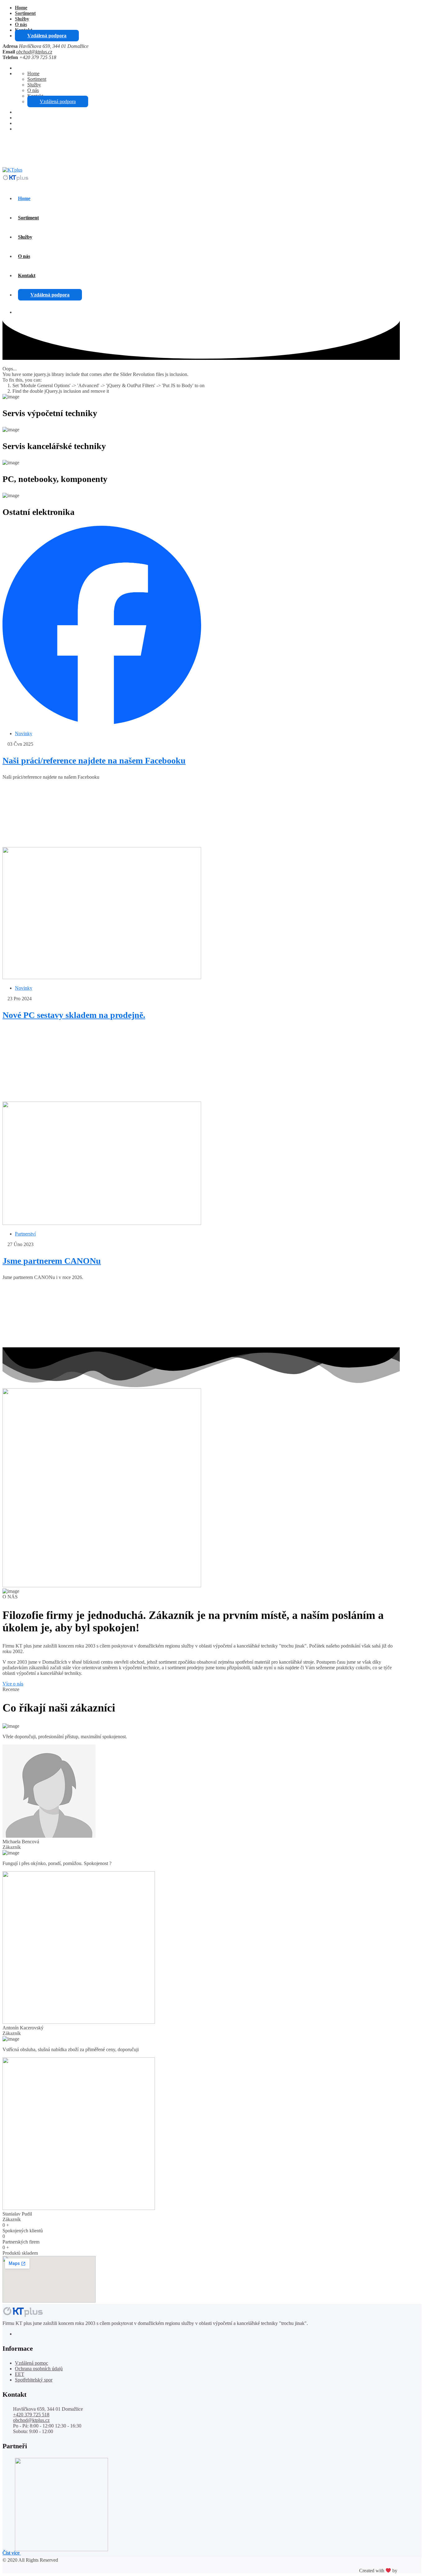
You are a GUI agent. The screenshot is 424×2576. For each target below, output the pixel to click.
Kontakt (27, 275)
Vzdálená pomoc (32, 2363)
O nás (21, 24)
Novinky (24, 733)
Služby (22, 19)
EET (20, 2374)
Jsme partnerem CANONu (52, 1261)
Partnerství (25, 1234)
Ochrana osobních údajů (39, 2369)
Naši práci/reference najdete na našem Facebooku (94, 761)
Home (21, 8)
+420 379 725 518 (32, 144)
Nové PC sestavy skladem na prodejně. (74, 1015)
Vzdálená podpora (47, 36)
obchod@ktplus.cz (34, 52)
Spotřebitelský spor (34, 2380)
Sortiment (25, 13)
